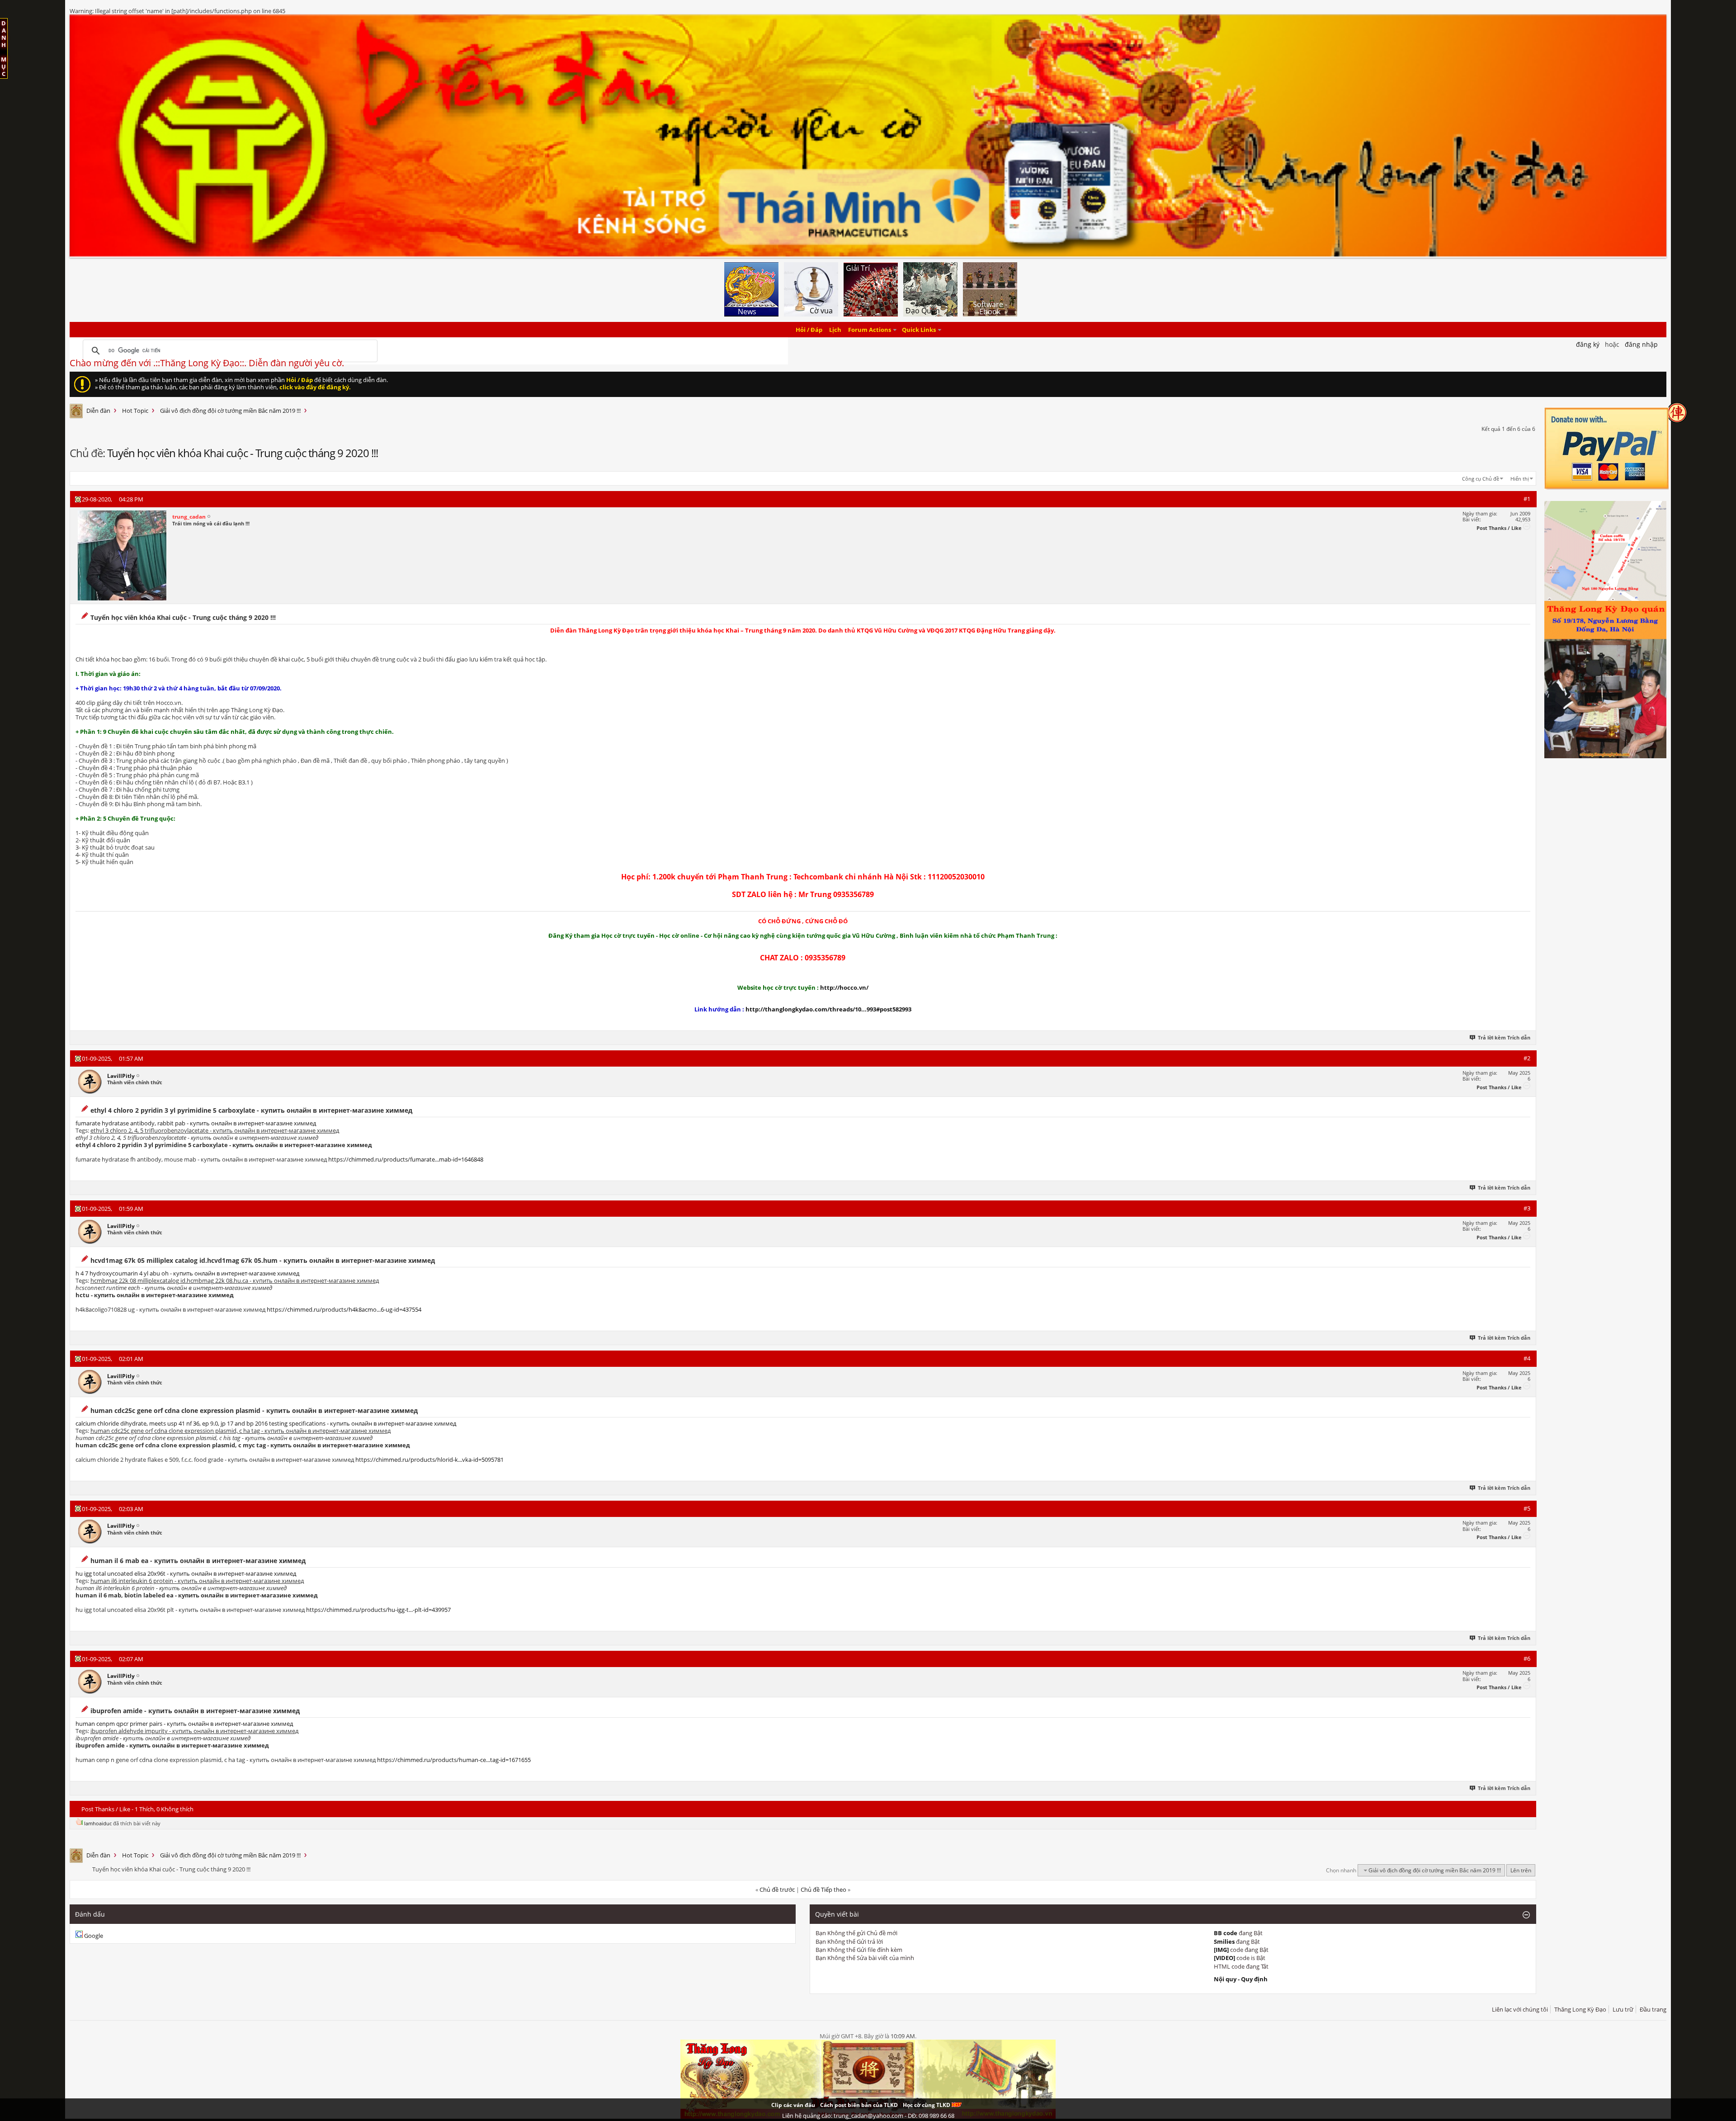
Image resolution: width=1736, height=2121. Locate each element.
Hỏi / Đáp (809, 330)
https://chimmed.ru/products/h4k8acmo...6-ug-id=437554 (344, 1309)
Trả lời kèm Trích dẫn (1504, 1037)
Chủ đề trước (777, 1890)
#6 (1527, 1658)
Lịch (835, 330)
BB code (1226, 1933)
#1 (1527, 499)
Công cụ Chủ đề (1481, 479)
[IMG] (1221, 1950)
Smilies (1224, 1941)
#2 (1527, 1058)
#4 (1527, 1358)
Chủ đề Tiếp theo (823, 1890)
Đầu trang (1653, 2009)
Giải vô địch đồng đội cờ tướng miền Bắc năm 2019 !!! (230, 411)
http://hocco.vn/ (844, 987)
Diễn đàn (98, 411)
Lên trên (1521, 1870)
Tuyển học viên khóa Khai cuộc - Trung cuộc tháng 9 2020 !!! (243, 453)
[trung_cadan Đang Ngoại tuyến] (122, 556)
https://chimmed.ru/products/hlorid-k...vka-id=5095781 (429, 1460)
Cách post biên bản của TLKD (859, 2105)
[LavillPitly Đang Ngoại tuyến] (90, 1082)
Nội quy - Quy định (1241, 1979)
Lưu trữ (1623, 2009)
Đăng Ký (1588, 344)
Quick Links (919, 330)
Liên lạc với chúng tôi (1520, 2009)
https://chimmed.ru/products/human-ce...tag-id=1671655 (454, 1760)
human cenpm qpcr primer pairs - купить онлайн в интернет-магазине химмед (184, 1724)
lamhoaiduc (98, 1823)
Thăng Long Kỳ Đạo (1580, 2009)
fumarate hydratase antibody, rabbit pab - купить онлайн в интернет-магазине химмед (196, 1123)
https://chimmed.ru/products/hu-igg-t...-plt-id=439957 (378, 1610)
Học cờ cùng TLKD (927, 2105)
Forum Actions (870, 330)
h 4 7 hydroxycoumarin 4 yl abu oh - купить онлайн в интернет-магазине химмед (187, 1273)
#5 (1527, 1508)
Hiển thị (1520, 479)
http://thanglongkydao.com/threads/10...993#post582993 (828, 1009)
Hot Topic (135, 411)
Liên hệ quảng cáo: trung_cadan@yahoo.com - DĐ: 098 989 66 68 (868, 2116)
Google (94, 1936)
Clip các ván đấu (793, 2105)
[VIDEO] (1224, 1958)
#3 (1527, 1208)
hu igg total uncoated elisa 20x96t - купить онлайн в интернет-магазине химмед (186, 1573)
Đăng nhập (1641, 344)
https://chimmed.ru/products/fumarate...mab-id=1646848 (406, 1159)
